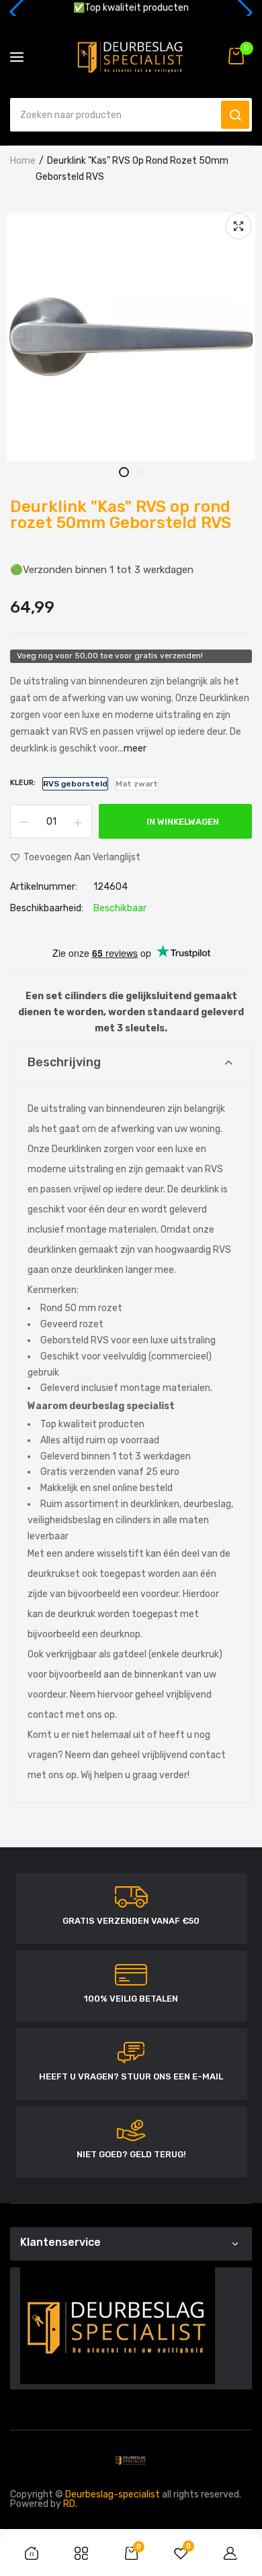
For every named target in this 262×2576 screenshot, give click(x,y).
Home (23, 161)
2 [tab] (138, 472)
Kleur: (23, 783)
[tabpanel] (131, 337)
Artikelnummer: (44, 887)
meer (135, 749)
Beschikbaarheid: (47, 909)
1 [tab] (124, 472)
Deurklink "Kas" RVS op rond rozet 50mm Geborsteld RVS (121, 515)
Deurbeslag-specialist (113, 2494)
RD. (70, 2504)
